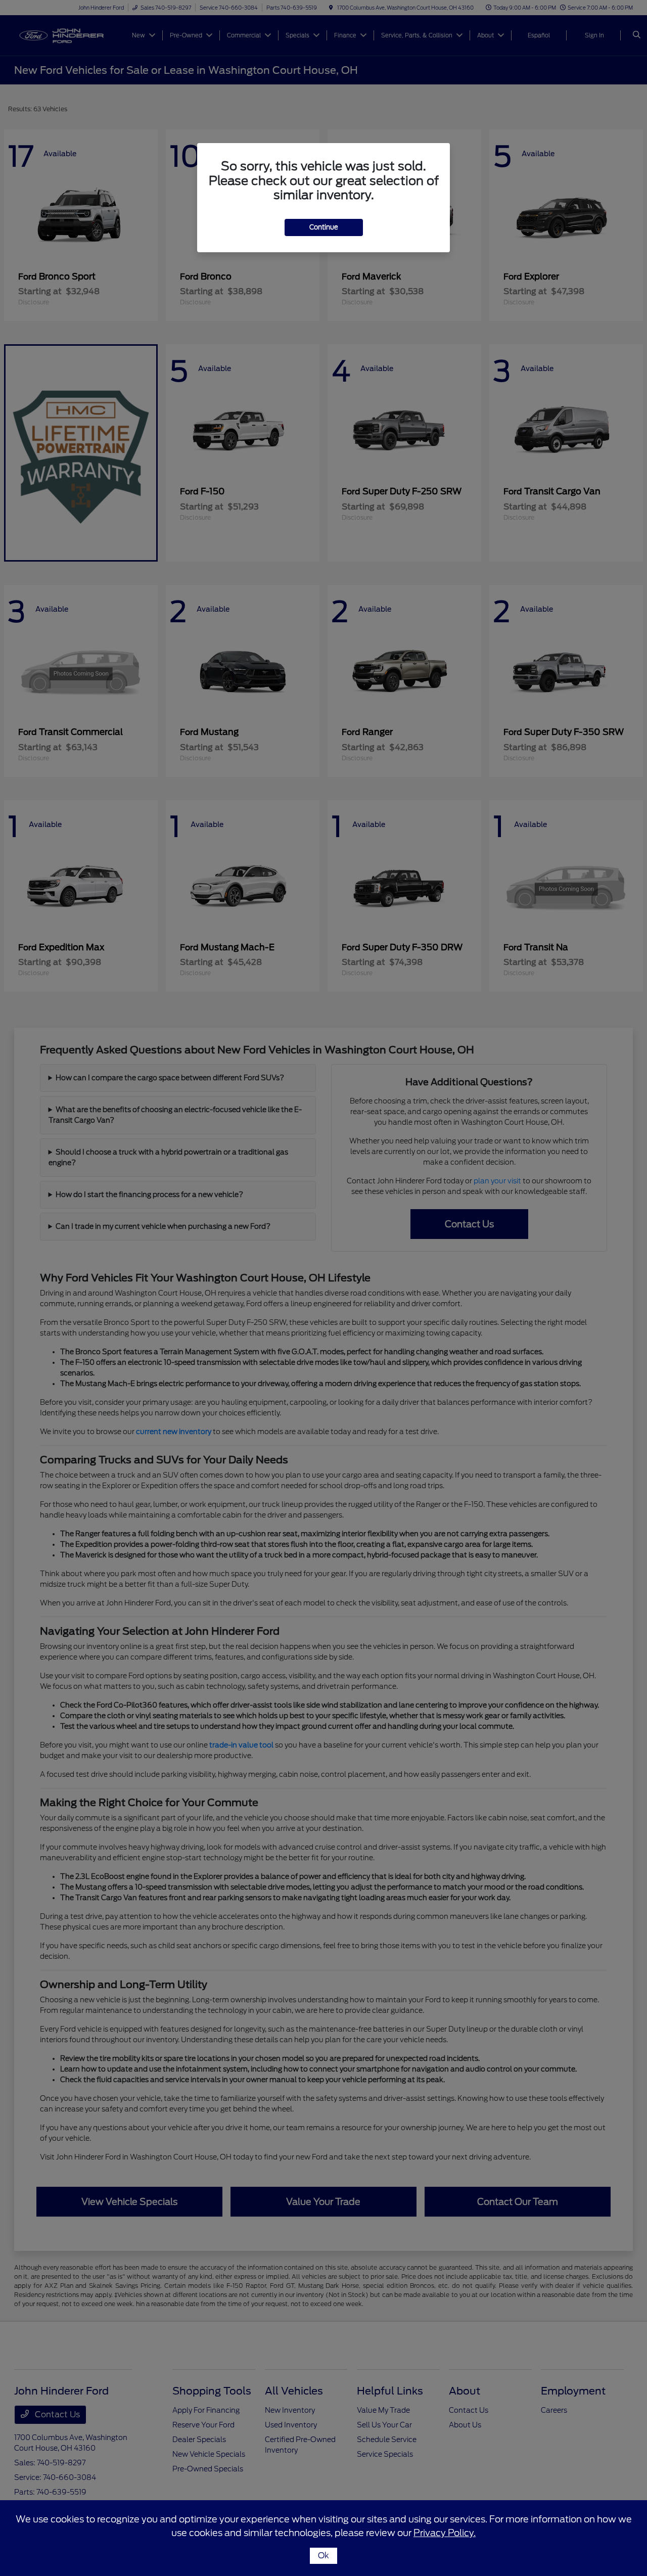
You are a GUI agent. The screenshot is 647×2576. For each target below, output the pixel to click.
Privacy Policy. (445, 2533)
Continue (324, 227)
